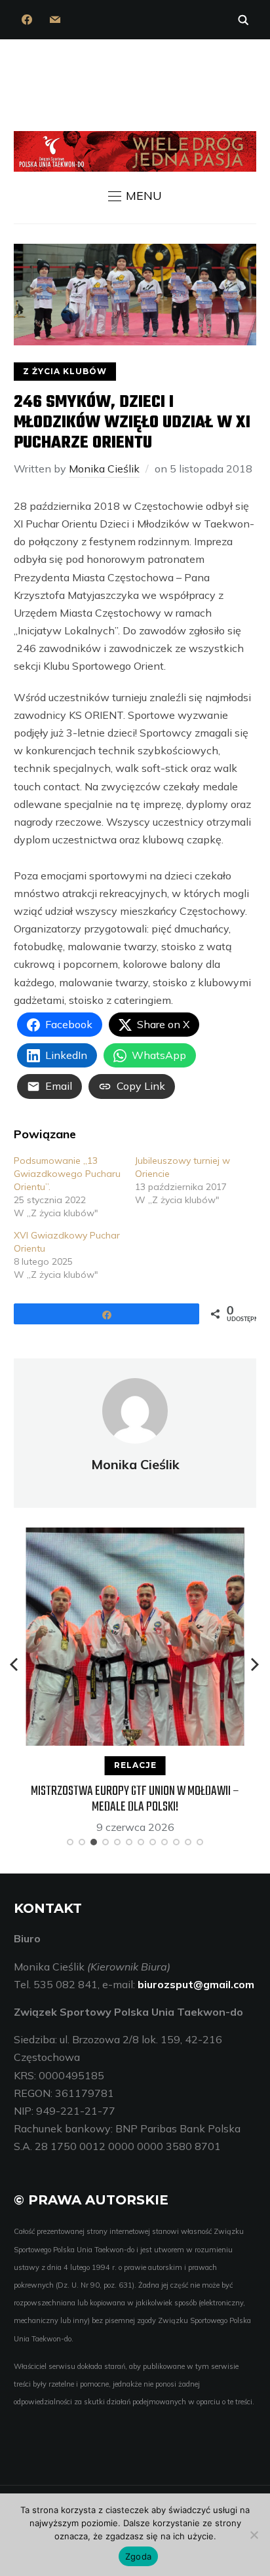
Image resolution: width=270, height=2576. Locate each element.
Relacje (135, 1765)
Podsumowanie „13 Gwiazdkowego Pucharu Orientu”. (67, 1174)
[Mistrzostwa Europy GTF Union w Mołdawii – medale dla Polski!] (135, 1536)
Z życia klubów (65, 371)
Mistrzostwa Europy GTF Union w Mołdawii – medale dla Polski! (135, 1799)
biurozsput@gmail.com (196, 1984)
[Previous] (15, 1664)
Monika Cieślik (104, 469)
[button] (135, 196)
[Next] (255, 1664)
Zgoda (138, 2556)
